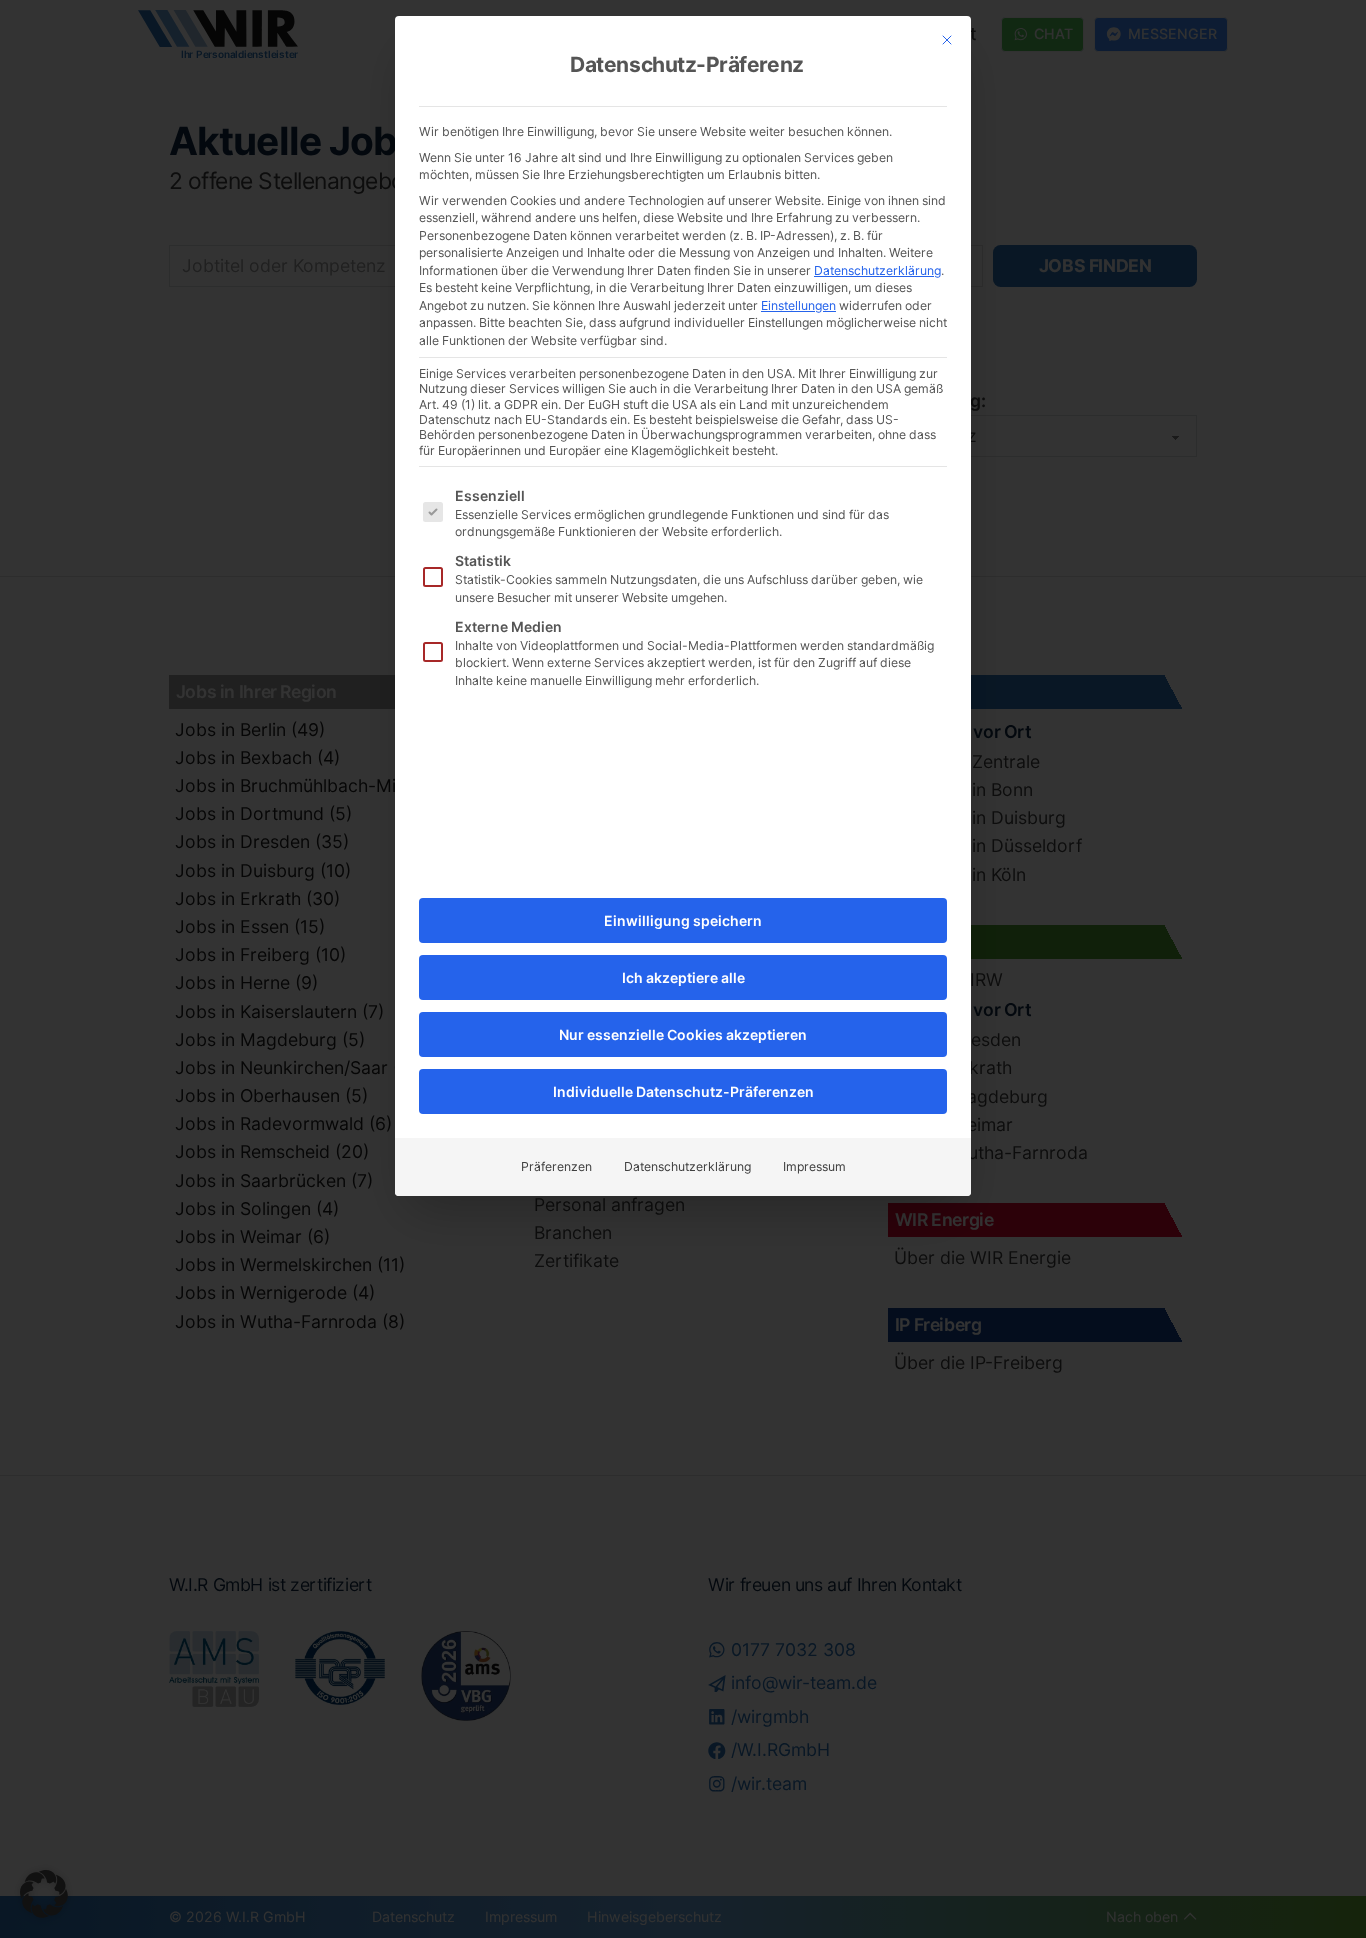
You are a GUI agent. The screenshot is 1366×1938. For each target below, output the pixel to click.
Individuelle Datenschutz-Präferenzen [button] (683, 1091)
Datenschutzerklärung (877, 270)
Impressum (814, 1166)
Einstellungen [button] (798, 305)
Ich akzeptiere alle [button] (683, 977)
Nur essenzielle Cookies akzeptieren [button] (683, 1034)
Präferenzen (556, 1166)
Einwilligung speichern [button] (683, 920)
